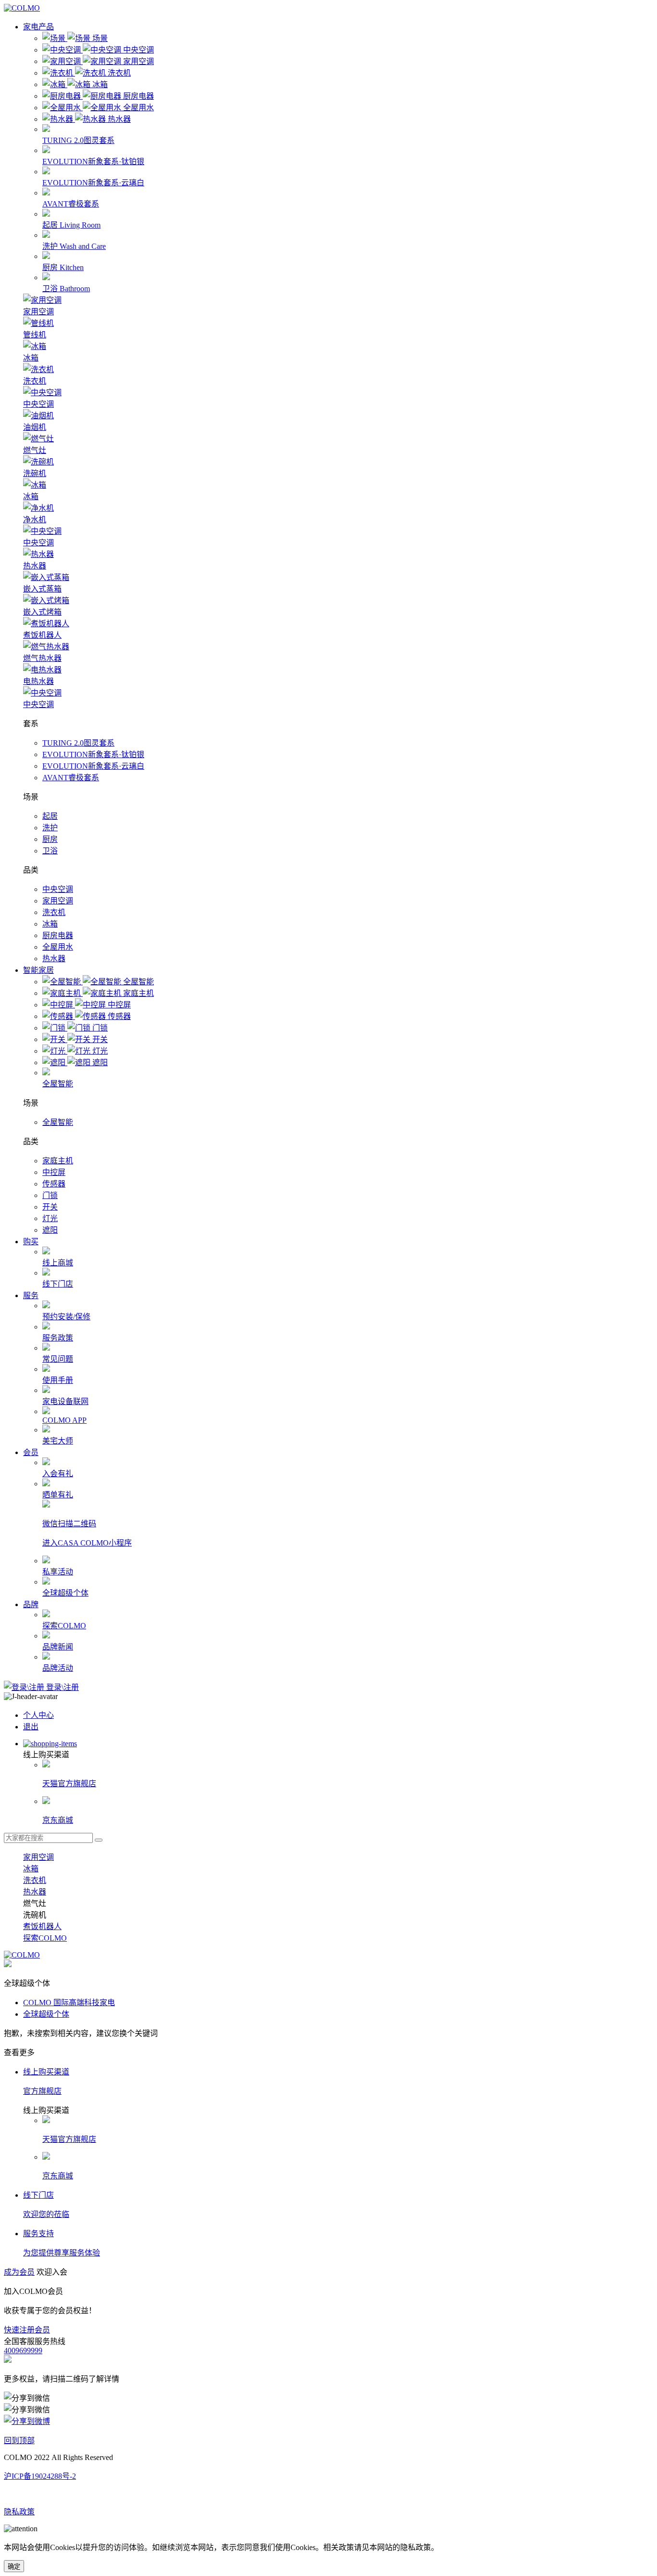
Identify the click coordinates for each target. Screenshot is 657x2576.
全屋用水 (58, 947)
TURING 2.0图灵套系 (78, 743)
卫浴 (50, 851)
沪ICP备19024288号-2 (40, 2476)
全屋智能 (58, 1122)
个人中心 (38, 1715)
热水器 (54, 959)
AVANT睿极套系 (71, 778)
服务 (31, 1295)
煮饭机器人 (42, 1926)
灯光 (50, 1218)
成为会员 (19, 2272)
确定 (14, 2567)
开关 (50, 1207)
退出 (31, 1727)
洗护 (50, 828)
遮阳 (50, 1230)
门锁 (50, 1195)
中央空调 (58, 889)
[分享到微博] (27, 2421)
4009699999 (23, 2351)
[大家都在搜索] (99, 1840)
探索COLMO (45, 1938)
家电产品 (38, 27)
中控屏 (54, 1172)
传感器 (54, 1184)
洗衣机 (54, 912)
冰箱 (50, 924)
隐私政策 (19, 2512)
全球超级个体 (46, 2014)
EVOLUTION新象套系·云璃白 (93, 766)
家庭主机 (58, 1161)
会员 (31, 1452)
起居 (50, 816)
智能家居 (38, 970)
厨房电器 (58, 935)
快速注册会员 (27, 2330)
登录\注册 (62, 1687)
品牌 (31, 1604)
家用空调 (58, 901)
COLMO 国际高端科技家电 (69, 2003)
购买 (31, 1242)
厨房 (50, 839)
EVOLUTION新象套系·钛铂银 (93, 754)
